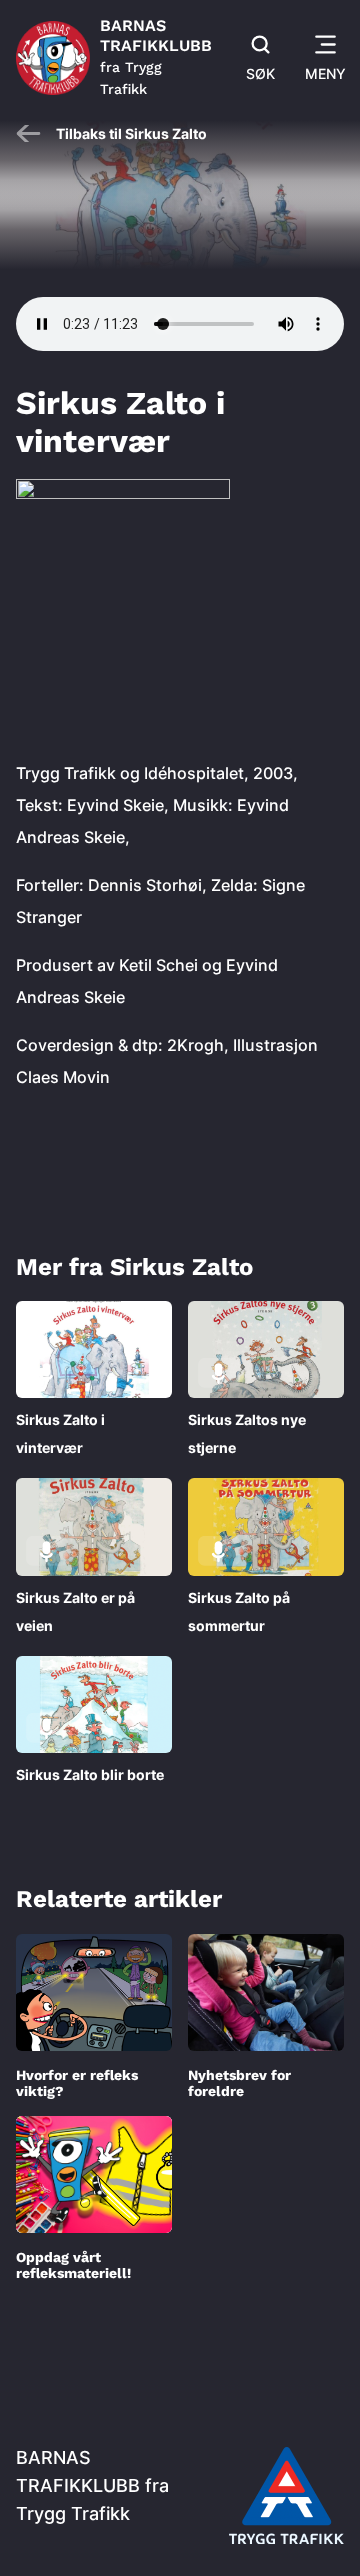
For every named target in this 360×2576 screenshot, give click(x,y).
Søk (260, 73)
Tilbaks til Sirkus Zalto (131, 133)
